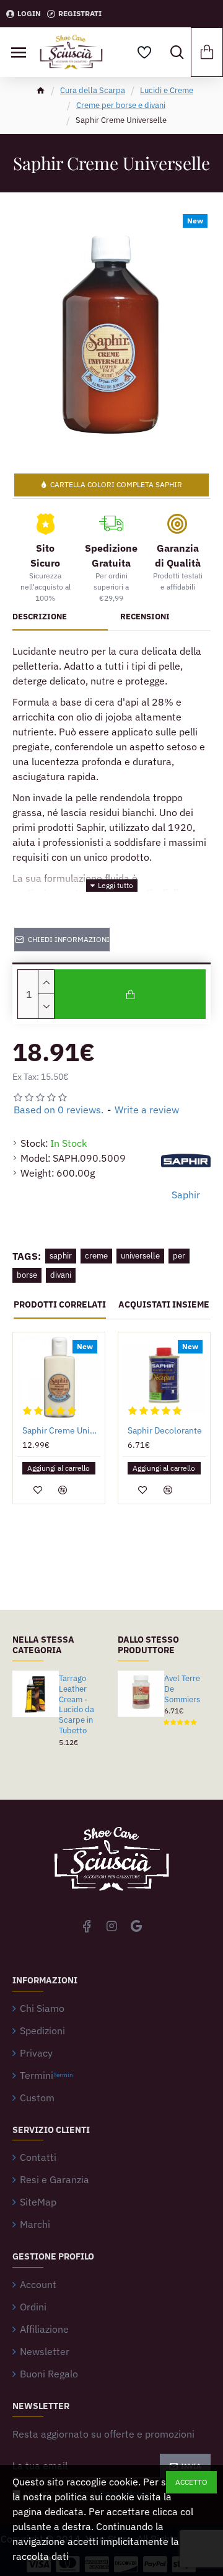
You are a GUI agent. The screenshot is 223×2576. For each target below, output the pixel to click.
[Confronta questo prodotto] (63, 1490)
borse (27, 1275)
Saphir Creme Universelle (61, 1430)
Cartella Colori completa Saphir (116, 484)
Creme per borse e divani (121, 105)
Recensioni (145, 617)
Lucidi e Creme (167, 90)
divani (61, 1275)
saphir (61, 1256)
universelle (140, 1256)
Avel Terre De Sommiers (182, 1689)
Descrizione (40, 617)
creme (96, 1256)
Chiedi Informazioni (69, 939)
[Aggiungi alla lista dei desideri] (38, 1490)
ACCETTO (191, 2482)
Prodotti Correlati (60, 1305)
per (179, 1256)
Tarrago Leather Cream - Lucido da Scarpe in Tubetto (77, 1705)
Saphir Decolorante (165, 1430)
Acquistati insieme (164, 1305)
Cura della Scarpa (93, 90)
